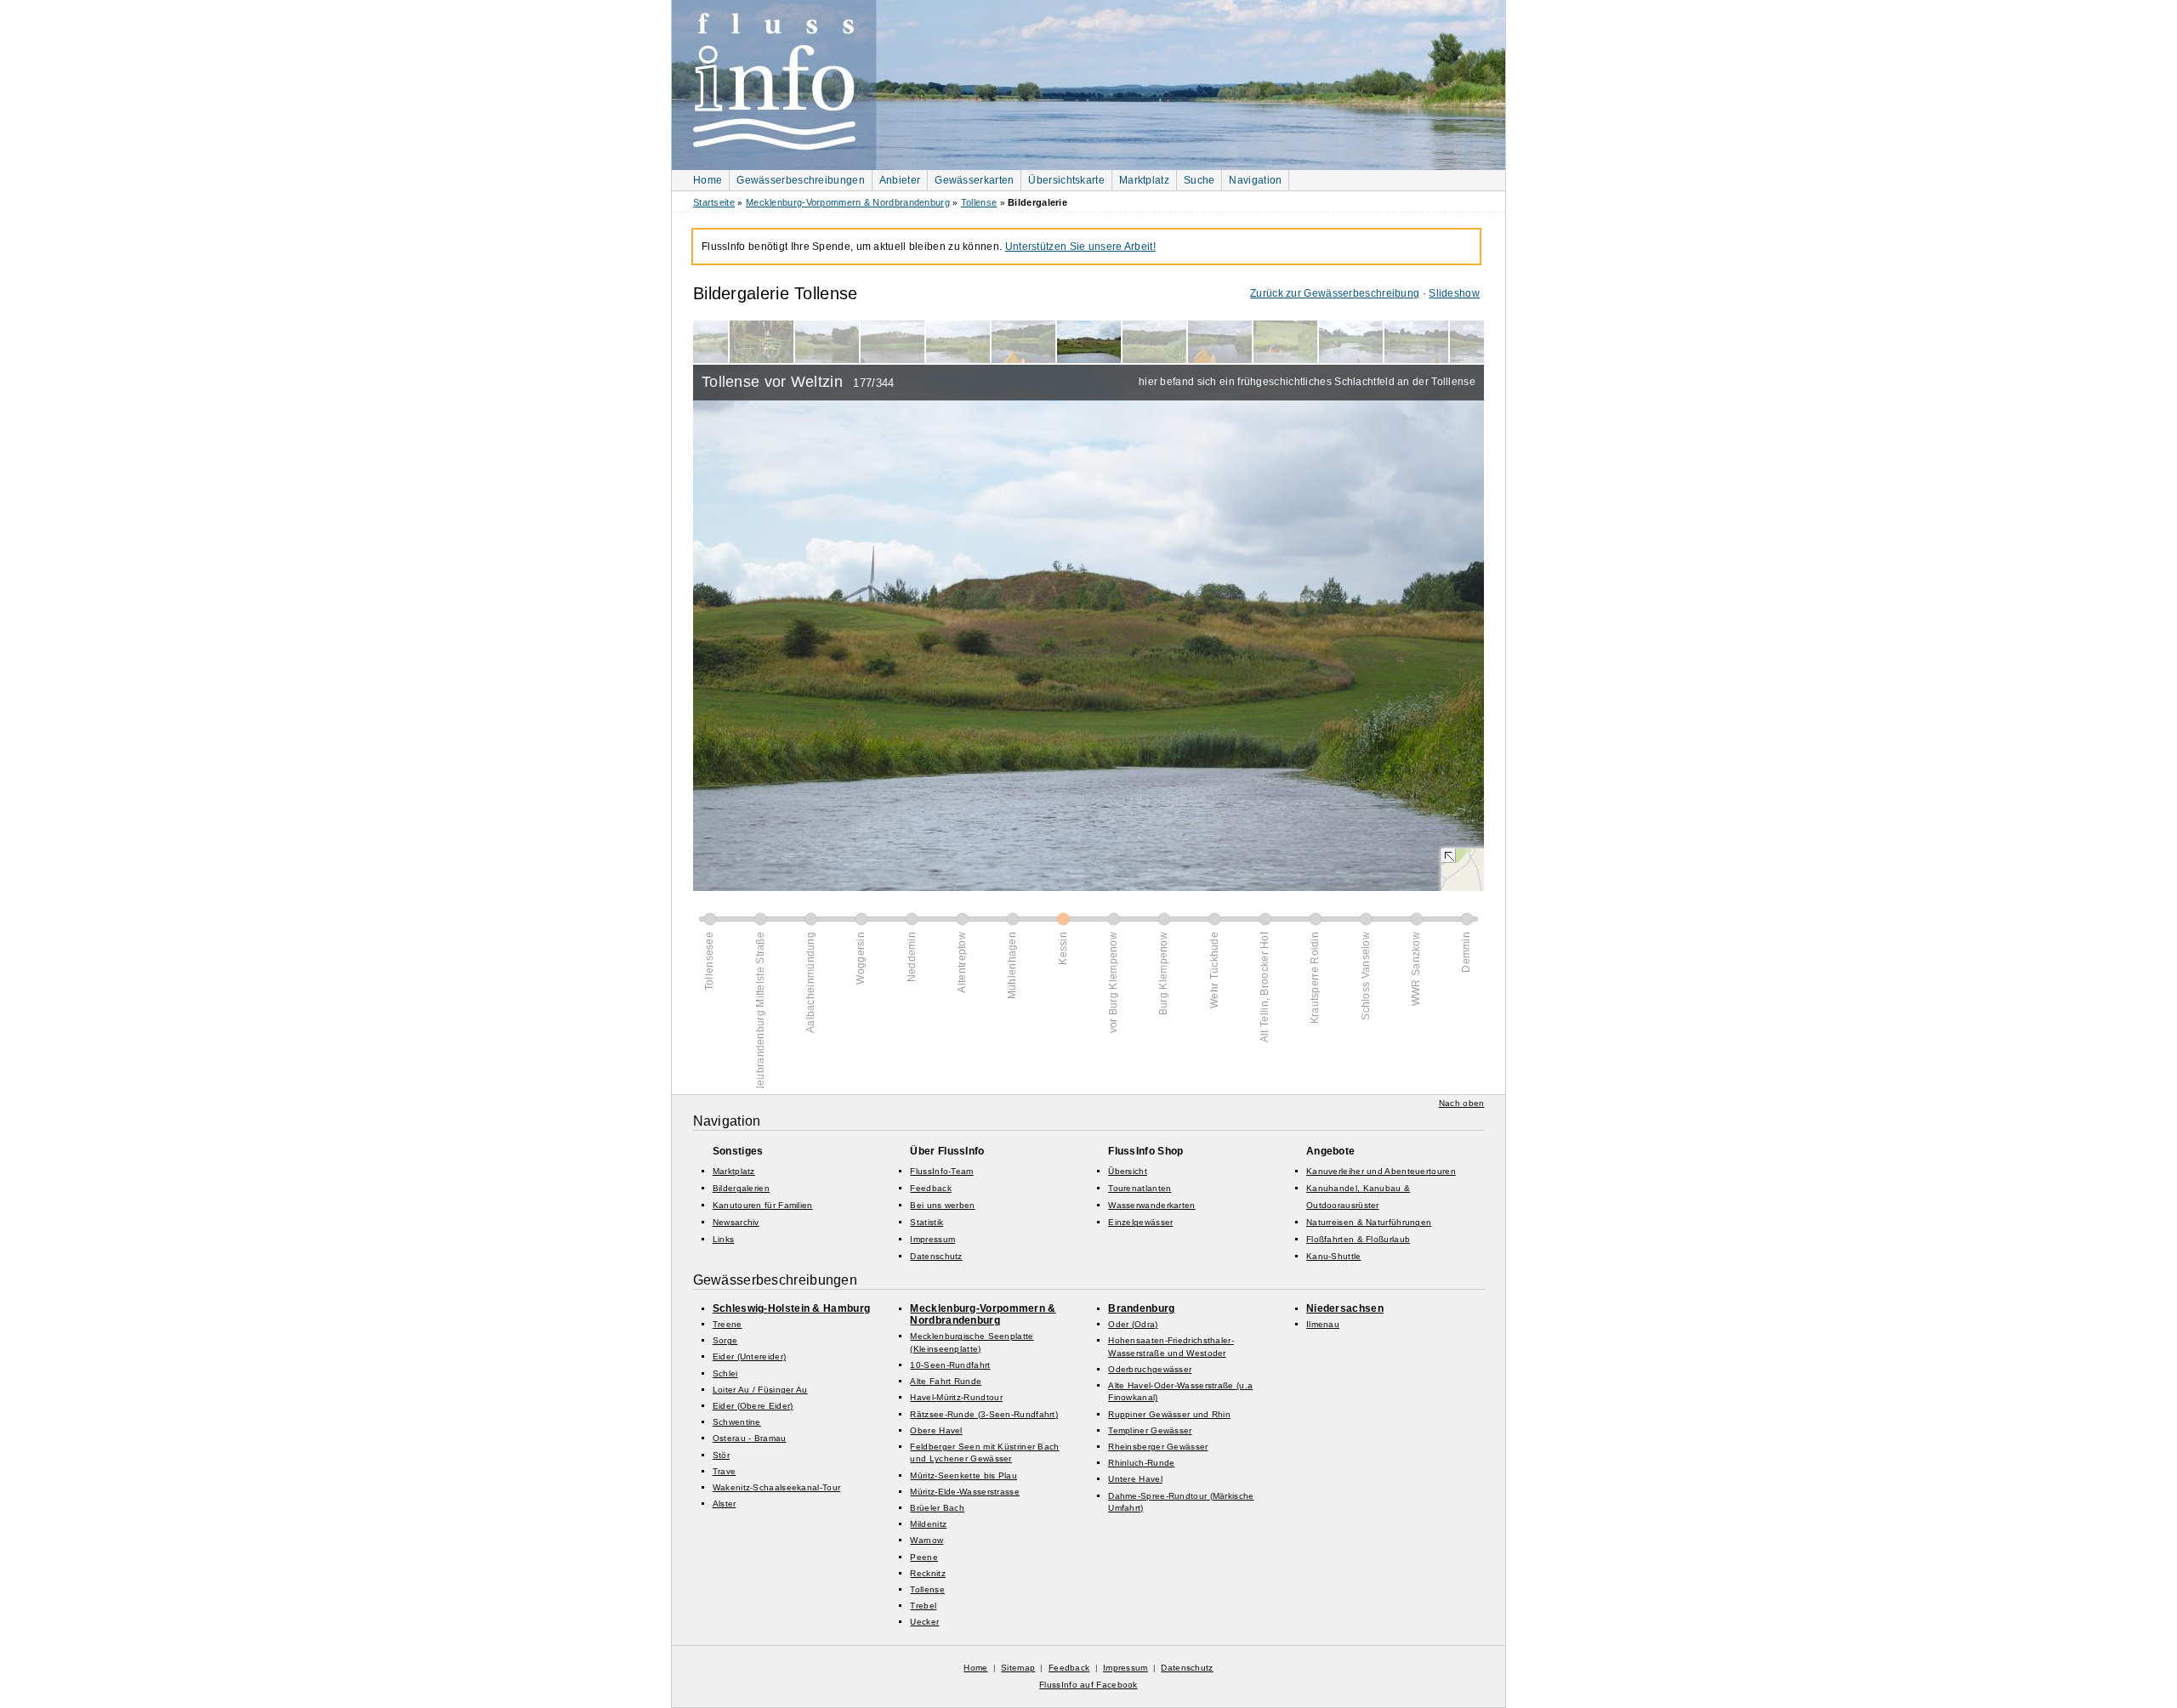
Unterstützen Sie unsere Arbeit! (1080, 247)
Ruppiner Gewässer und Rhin (1169, 1414)
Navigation (1255, 180)
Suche (1199, 180)
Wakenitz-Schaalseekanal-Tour (776, 1487)
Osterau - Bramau (750, 1438)
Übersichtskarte (1066, 180)
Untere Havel (1135, 1479)
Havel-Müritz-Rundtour (956, 1397)
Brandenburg (1141, 1308)
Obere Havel (936, 1430)
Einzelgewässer (1140, 1222)
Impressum (932, 1239)
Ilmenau (1323, 1324)
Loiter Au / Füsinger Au (760, 1390)
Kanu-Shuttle (1334, 1256)
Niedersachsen (1345, 1308)
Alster (725, 1504)
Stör (721, 1455)
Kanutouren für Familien (763, 1205)
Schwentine (737, 1422)
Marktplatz (1144, 180)
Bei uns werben (942, 1205)
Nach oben (1462, 1103)
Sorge (725, 1340)
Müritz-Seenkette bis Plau (963, 1475)
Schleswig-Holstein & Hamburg (791, 1308)
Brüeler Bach (937, 1508)
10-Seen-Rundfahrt (950, 1365)
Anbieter (900, 180)
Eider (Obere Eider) (753, 1406)
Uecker (924, 1622)
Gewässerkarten (974, 180)
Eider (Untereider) (749, 1356)
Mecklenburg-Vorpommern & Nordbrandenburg (848, 202)
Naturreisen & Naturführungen (1369, 1222)
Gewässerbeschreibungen (801, 180)
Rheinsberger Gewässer (1158, 1447)
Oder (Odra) (1133, 1324)
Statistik (927, 1222)
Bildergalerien (741, 1188)
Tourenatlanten (1140, 1188)
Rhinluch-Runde (1141, 1463)
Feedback (930, 1188)
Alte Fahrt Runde (946, 1381)
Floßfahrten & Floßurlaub (1358, 1239)
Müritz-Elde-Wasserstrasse (965, 1492)
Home (708, 180)
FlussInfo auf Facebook (1088, 1685)
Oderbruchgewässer (1150, 1369)
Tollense (979, 202)
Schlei (725, 1373)
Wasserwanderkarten (1151, 1205)
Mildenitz (928, 1524)
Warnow (927, 1540)
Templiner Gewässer (1150, 1430)
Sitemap (1018, 1668)
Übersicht (1128, 1171)
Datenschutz (936, 1256)
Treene (728, 1324)
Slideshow (1454, 293)
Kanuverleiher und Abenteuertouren (1381, 1171)
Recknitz (927, 1573)
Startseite (714, 202)
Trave (725, 1471)
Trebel (923, 1606)
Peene (924, 1557)
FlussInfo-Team (941, 1171)
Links (724, 1239)
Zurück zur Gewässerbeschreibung (1335, 293)
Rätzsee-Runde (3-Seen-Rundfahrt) (984, 1414)
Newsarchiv (736, 1222)
